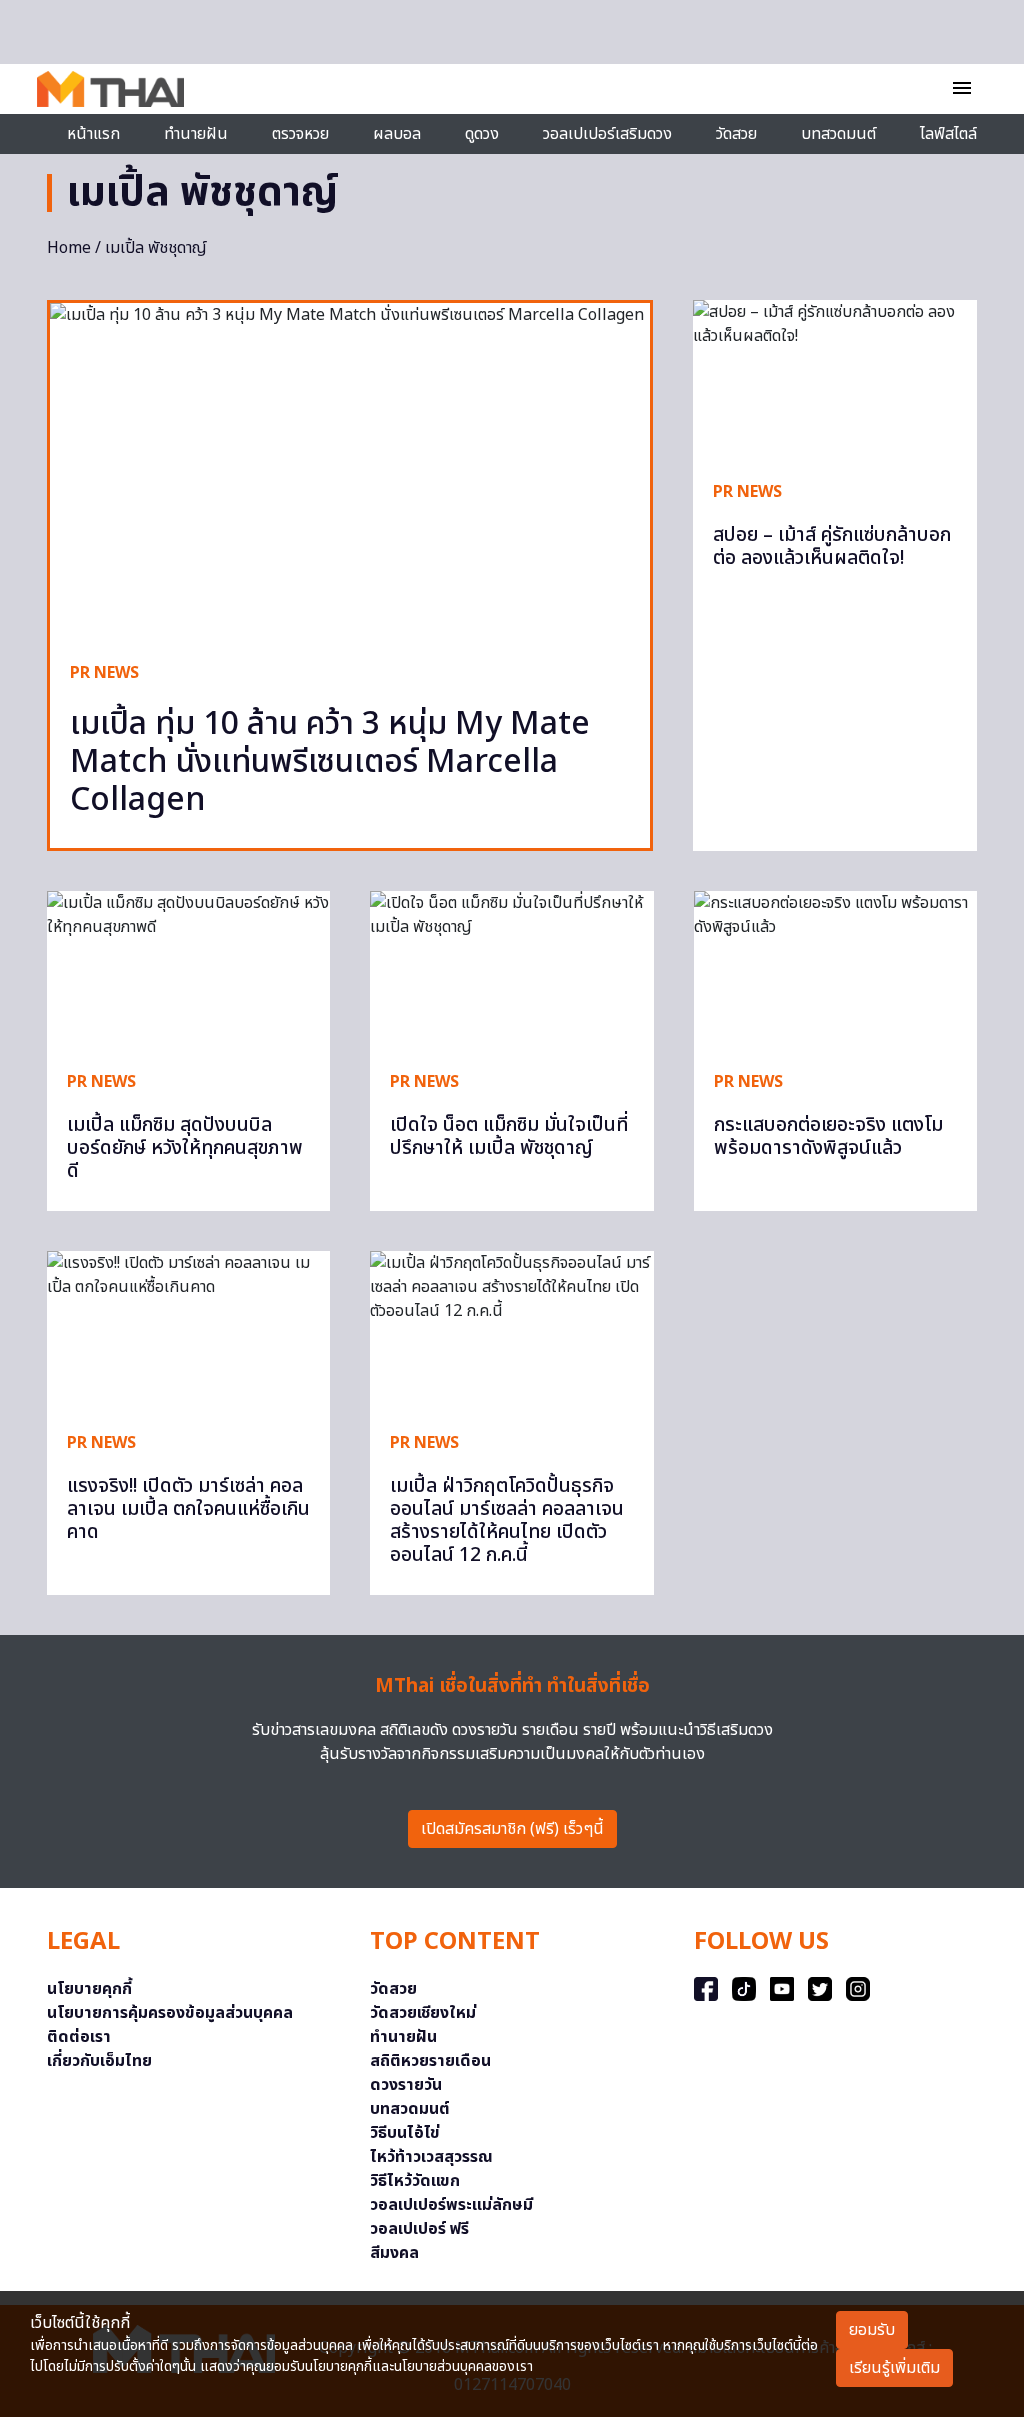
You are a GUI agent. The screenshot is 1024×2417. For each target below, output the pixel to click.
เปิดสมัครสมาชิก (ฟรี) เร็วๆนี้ (512, 1829)
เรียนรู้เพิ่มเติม (894, 2368)
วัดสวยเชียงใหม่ (423, 2013)
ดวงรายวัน (406, 2085)
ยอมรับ (872, 2330)
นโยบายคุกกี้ (89, 1989)
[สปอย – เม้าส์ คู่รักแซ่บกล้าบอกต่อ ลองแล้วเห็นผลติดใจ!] (835, 380)
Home (69, 248)
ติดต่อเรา (79, 2037)
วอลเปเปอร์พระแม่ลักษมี (451, 2205)
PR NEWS (104, 673)
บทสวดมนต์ (838, 134)
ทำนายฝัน (196, 134)
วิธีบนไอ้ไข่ (405, 2133)
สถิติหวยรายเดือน (430, 2061)
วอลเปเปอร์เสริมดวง (607, 134)
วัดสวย (736, 134)
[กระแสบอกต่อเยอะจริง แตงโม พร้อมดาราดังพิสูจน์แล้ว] (835, 970)
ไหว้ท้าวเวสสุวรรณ (431, 2157)
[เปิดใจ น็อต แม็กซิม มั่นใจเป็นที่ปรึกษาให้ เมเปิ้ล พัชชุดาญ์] (511, 970)
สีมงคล (394, 2253)
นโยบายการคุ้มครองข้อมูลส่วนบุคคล (170, 2013)
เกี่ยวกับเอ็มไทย (99, 2061)
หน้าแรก (93, 134)
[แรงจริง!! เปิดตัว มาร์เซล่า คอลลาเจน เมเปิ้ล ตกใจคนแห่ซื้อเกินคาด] (188, 1330)
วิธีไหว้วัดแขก (415, 2181)
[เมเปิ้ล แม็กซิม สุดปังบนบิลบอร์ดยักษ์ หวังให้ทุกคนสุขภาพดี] (188, 970)
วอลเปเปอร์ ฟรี (419, 2229)
